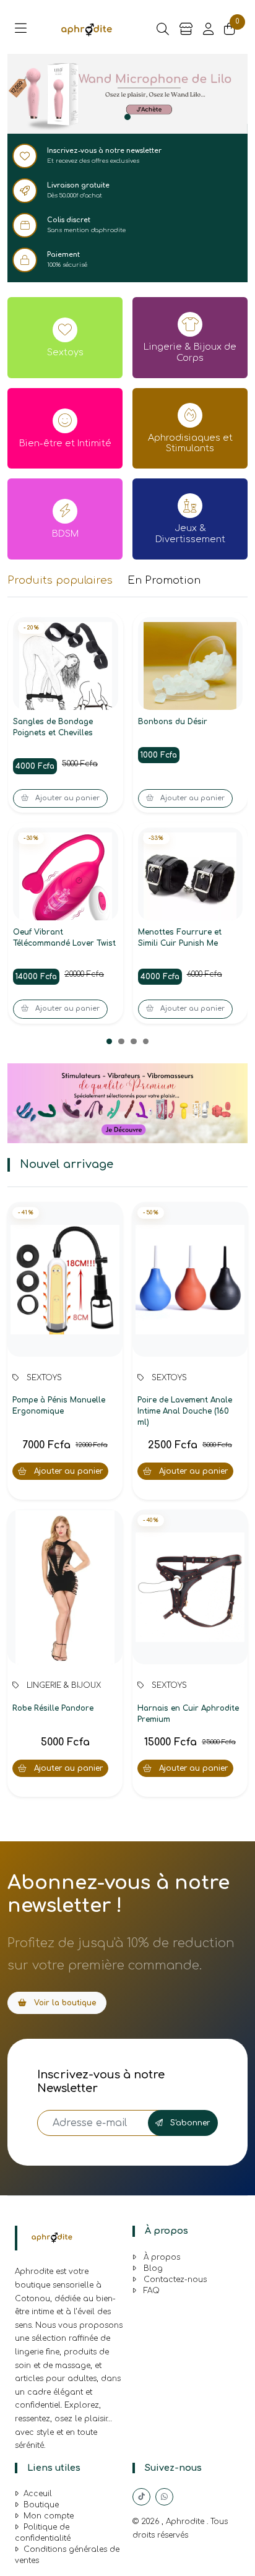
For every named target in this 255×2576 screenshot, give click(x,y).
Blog (152, 2268)
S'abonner (189, 2123)
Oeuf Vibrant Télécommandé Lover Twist (64, 938)
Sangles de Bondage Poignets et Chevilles (53, 727)
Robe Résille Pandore (53, 1708)
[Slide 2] (121, 1042)
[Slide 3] (134, 1042)
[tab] (60, 581)
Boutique (41, 2505)
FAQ (150, 2291)
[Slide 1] (127, 117)
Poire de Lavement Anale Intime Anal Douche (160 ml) (185, 1411)
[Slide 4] (146, 1042)
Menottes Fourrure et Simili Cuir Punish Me (180, 938)
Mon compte (49, 2516)
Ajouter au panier (67, 1471)
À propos (161, 2257)
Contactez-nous (174, 2280)
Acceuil (38, 2494)
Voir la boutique (64, 2003)
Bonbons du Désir (173, 722)
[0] (230, 30)
